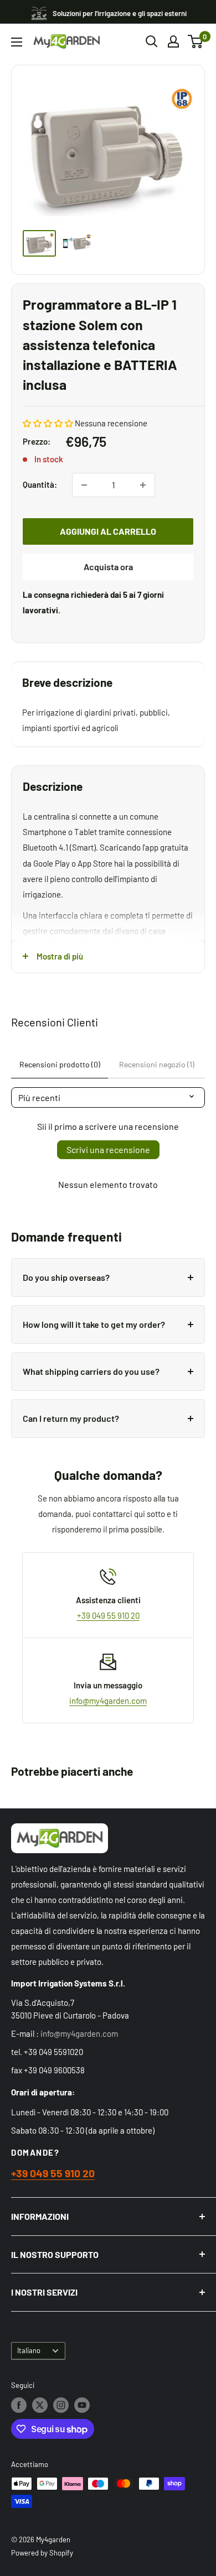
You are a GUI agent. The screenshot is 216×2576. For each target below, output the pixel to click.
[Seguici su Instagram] (61, 2405)
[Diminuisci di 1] (84, 485)
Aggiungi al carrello (108, 531)
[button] (48, 423)
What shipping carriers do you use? (91, 1371)
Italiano (29, 2350)
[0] (196, 41)
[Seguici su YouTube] (82, 2405)
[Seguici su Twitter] (40, 2405)
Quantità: (40, 484)
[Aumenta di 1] (143, 485)
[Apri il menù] (17, 42)
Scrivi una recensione (108, 1149)
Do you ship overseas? (66, 1277)
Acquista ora (108, 567)
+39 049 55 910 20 (108, 1615)
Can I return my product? (71, 1418)
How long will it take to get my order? (94, 1324)
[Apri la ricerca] (152, 41)
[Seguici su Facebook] (19, 2405)
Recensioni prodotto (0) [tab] (60, 1064)
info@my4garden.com (108, 1701)
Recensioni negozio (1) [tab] (157, 1064)
